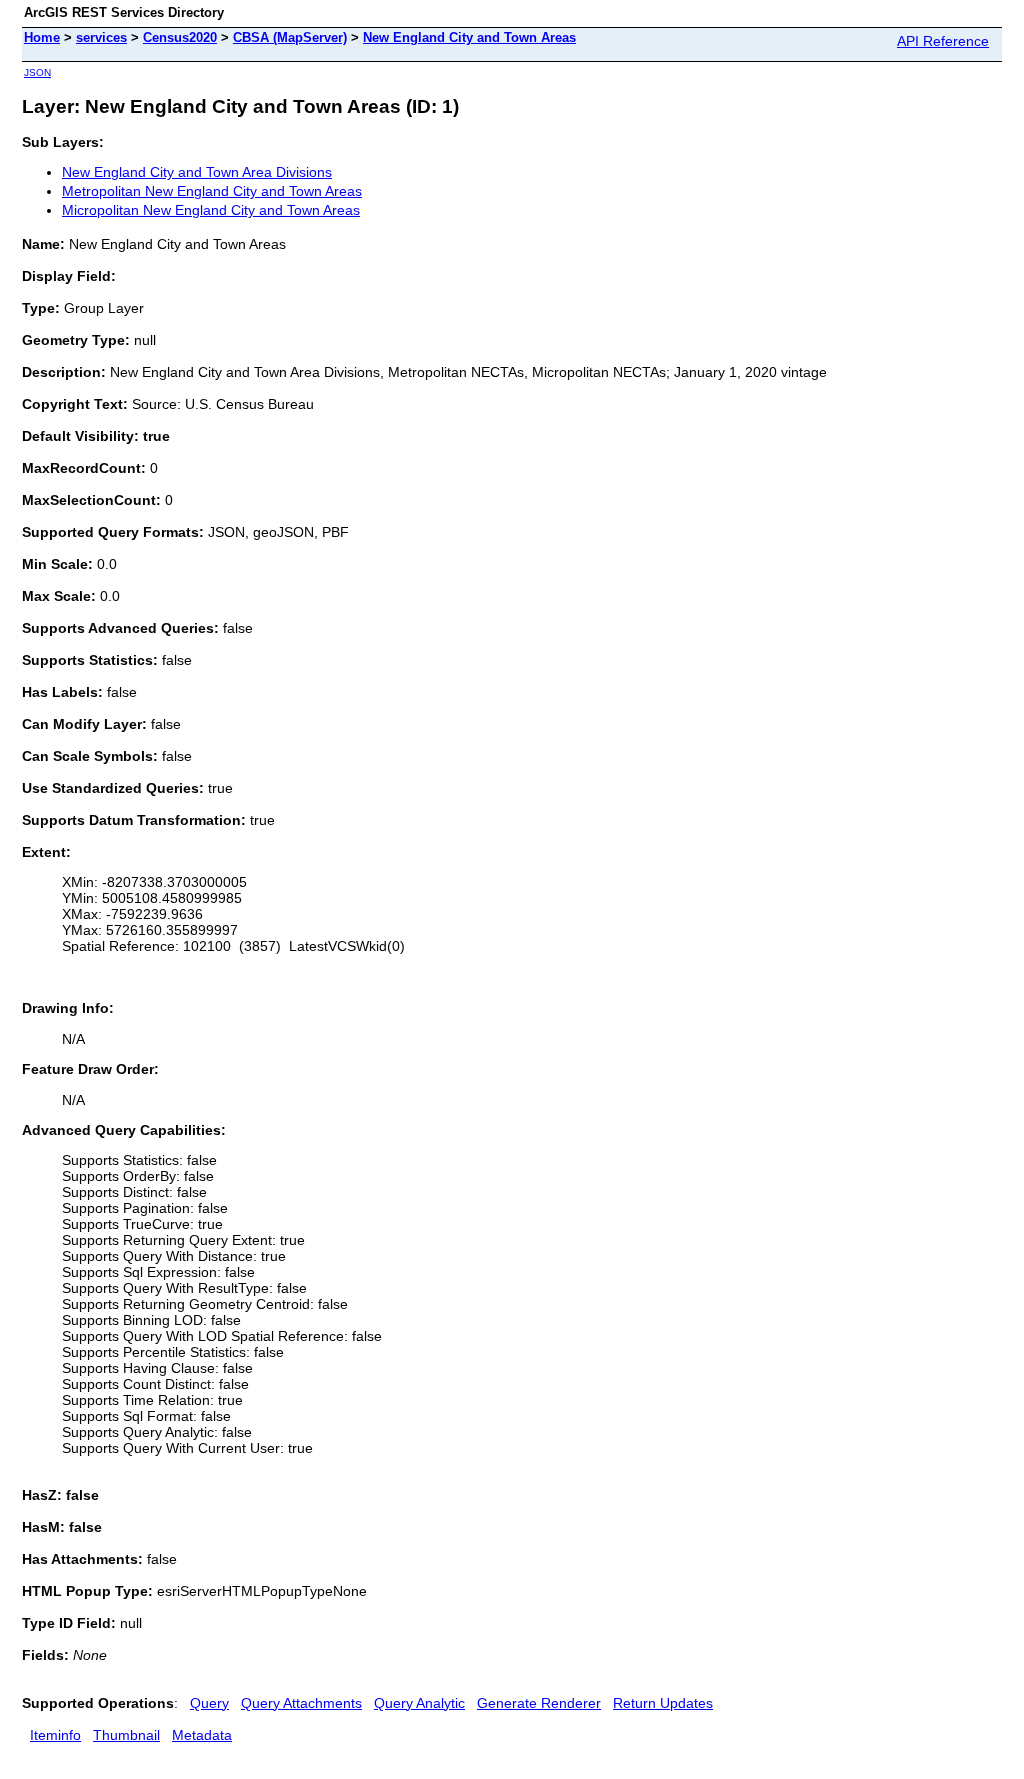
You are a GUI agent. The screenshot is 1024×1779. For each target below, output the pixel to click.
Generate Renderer (539, 1703)
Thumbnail (126, 1735)
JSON (37, 72)
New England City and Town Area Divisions (197, 172)
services (101, 37)
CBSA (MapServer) (290, 37)
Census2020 (180, 37)
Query (209, 1703)
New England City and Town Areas (469, 37)
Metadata (202, 1735)
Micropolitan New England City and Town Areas (211, 210)
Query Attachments (301, 1703)
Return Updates (663, 1703)
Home (42, 37)
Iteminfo (55, 1735)
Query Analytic (419, 1703)
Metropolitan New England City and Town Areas (212, 191)
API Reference (943, 41)
